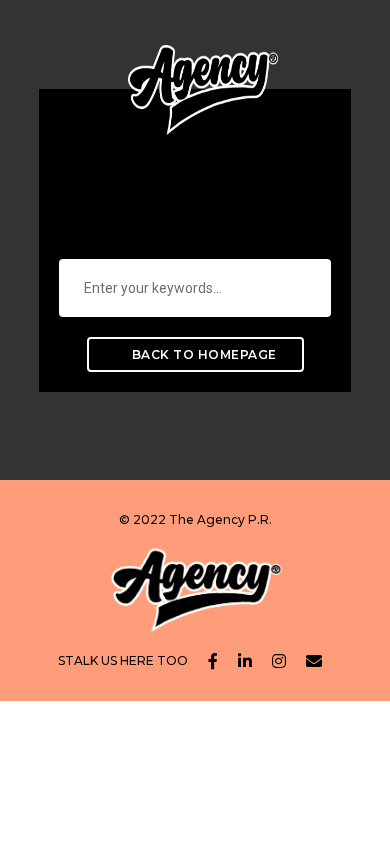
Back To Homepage (202, 354)
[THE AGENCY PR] (203, 74)
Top (372, 826)
